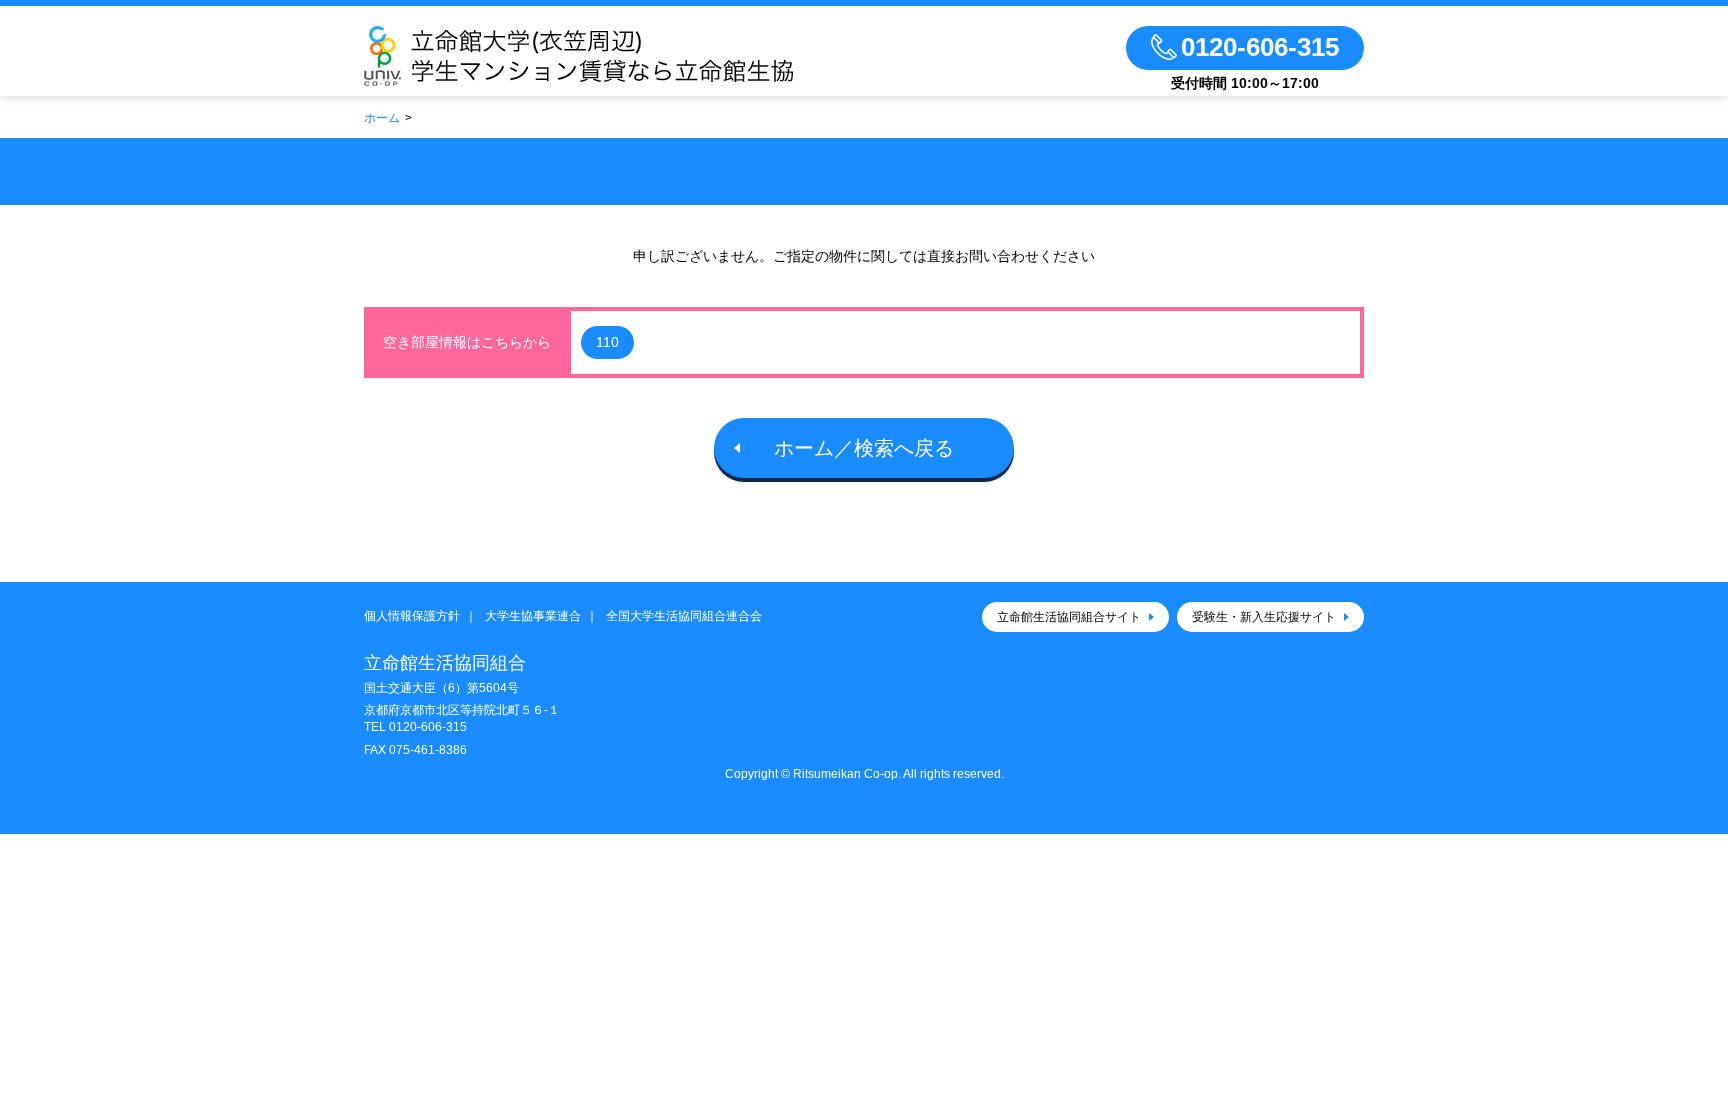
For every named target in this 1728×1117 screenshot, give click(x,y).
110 (607, 342)
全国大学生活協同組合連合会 (684, 616)
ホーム (382, 118)
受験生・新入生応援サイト (1264, 617)
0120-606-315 (428, 727)
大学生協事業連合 (533, 616)
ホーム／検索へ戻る (864, 448)
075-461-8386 (428, 750)
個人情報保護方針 (412, 616)
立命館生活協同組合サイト (1069, 617)
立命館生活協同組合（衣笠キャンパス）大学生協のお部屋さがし (637, 56)
